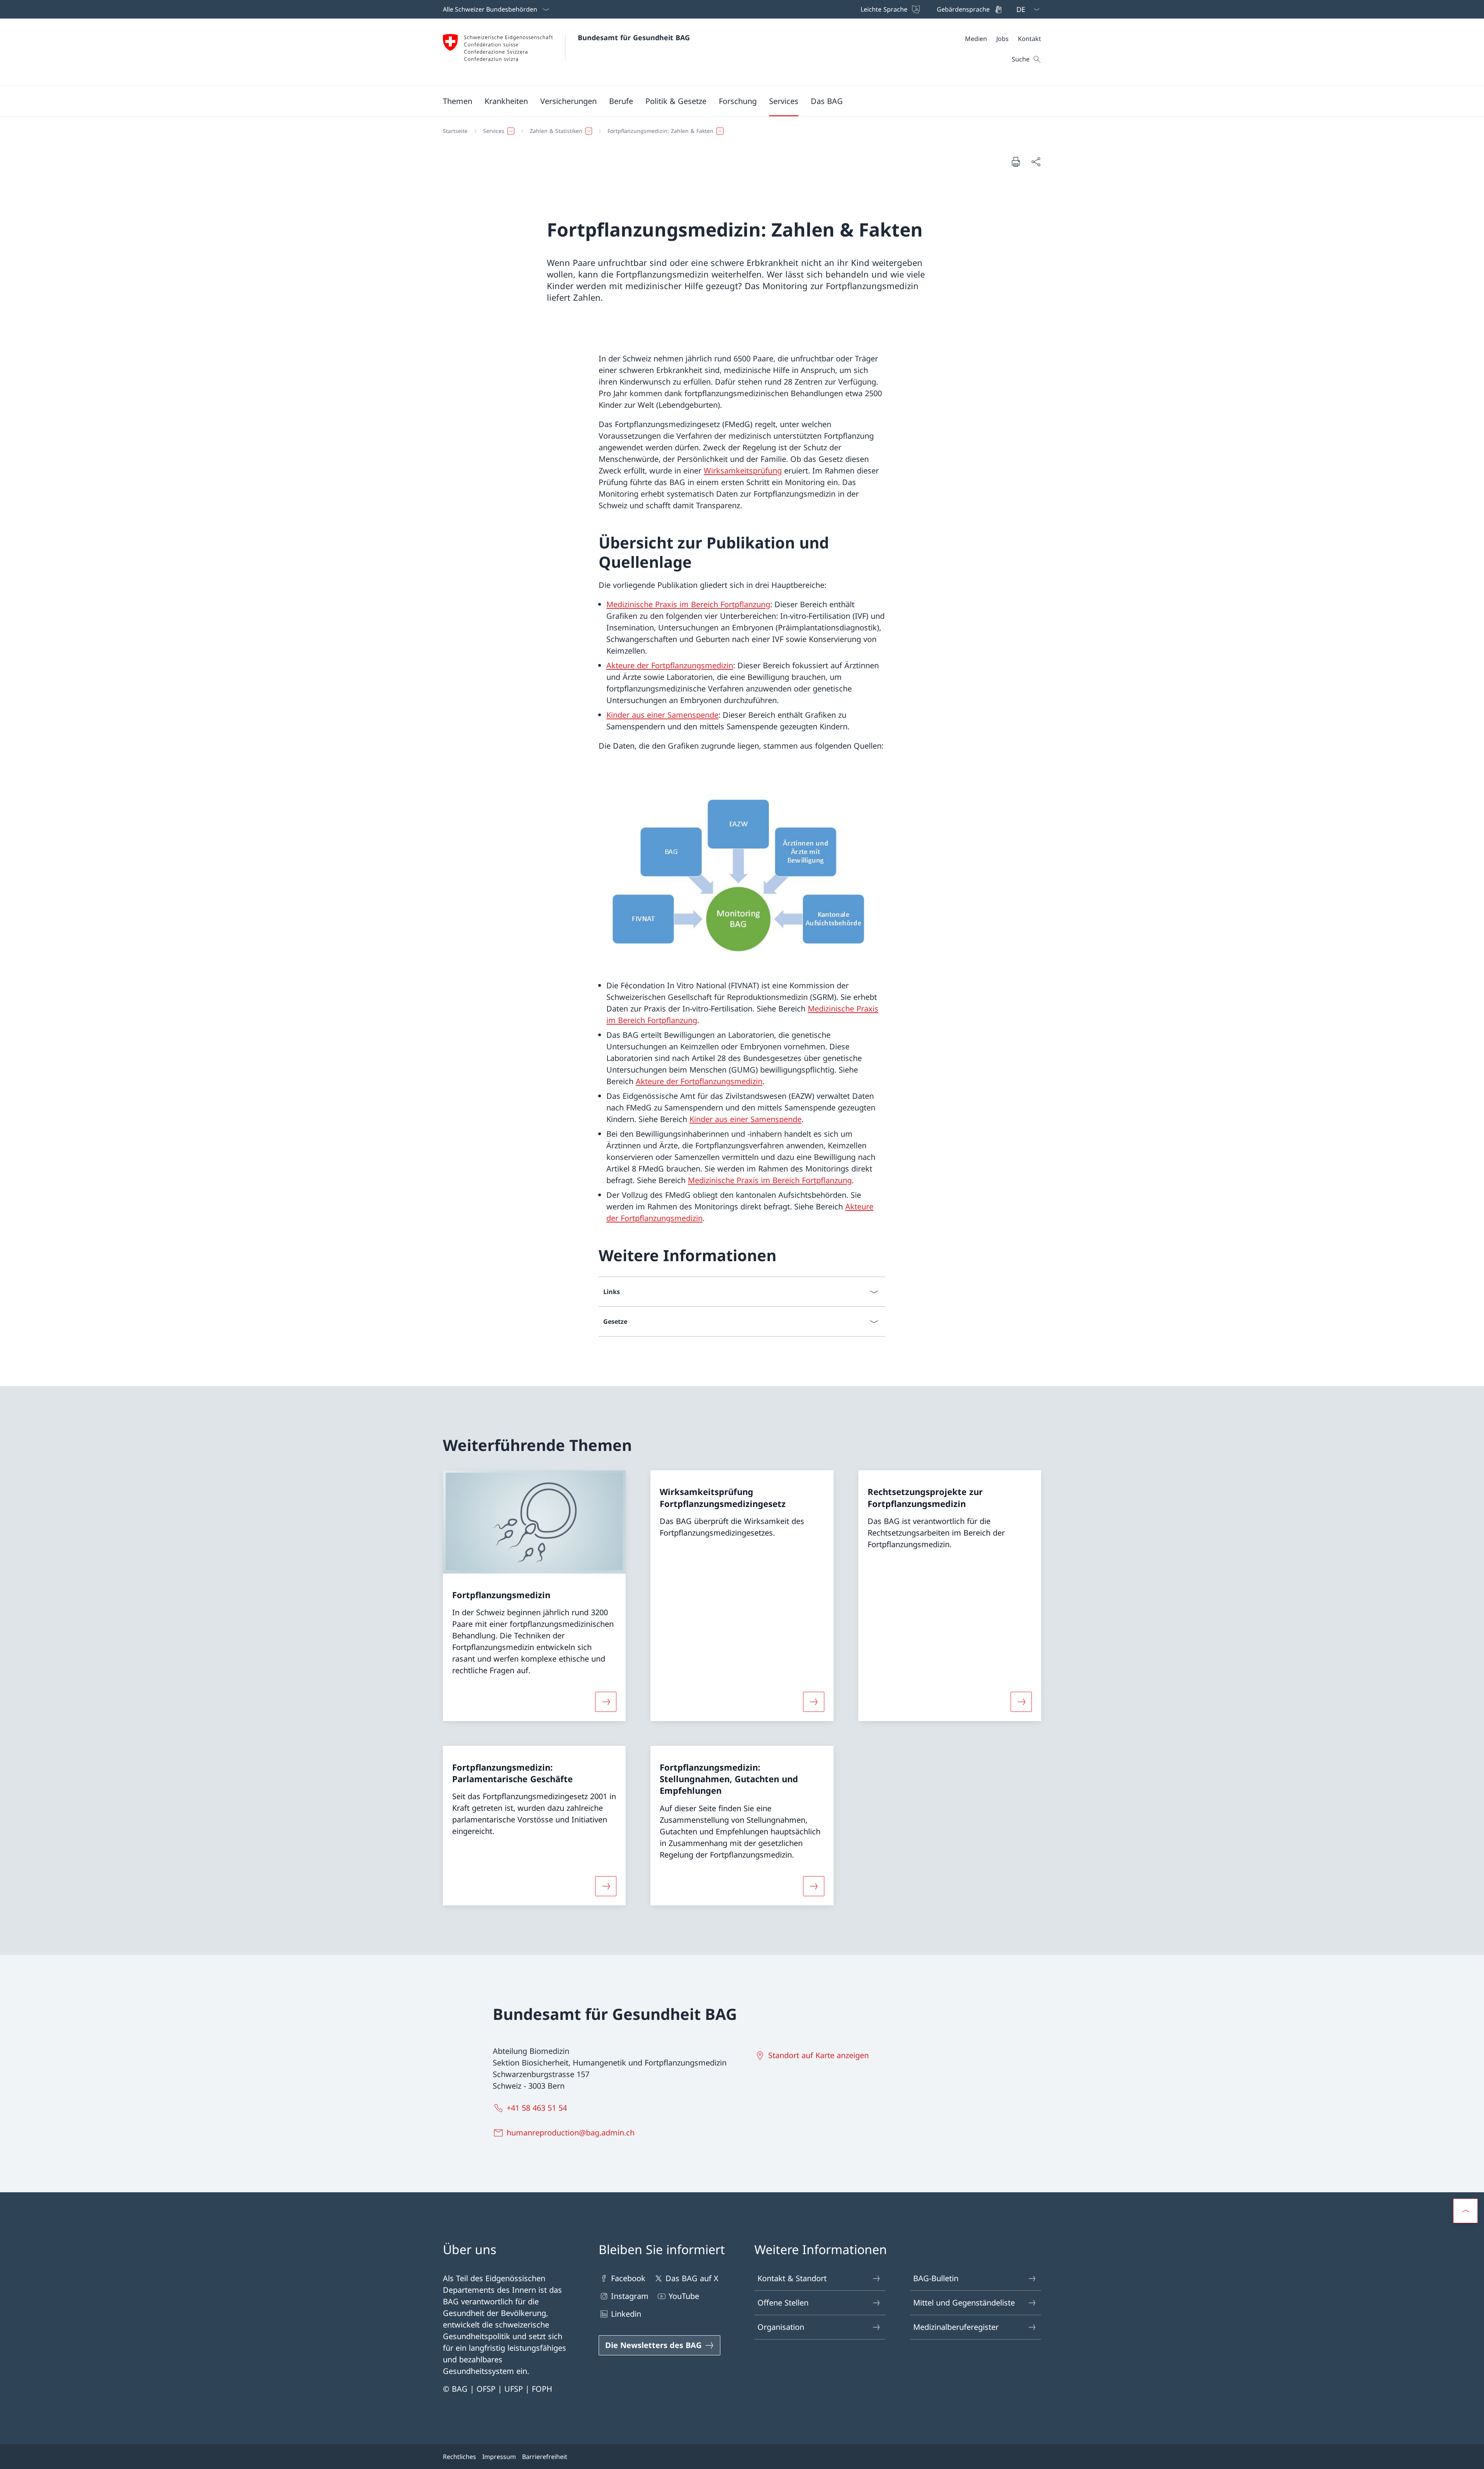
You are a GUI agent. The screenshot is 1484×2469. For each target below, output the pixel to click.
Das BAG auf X (692, 2278)
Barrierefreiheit (545, 2457)
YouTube (684, 2296)
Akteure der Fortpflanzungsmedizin (670, 665)
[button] (458, 101)
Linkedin (626, 2314)
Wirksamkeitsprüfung (743, 471)
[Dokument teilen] (1036, 162)
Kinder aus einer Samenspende (662, 715)
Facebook (628, 2278)
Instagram (630, 2296)
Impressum (499, 2457)
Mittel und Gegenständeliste (964, 2303)
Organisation (781, 2327)
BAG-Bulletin (936, 2278)
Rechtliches (459, 2457)
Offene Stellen (783, 2303)
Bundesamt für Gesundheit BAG (634, 37)
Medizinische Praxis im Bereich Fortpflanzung (688, 604)
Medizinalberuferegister (956, 2327)
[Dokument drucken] (1016, 162)
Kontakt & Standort (792, 2278)
